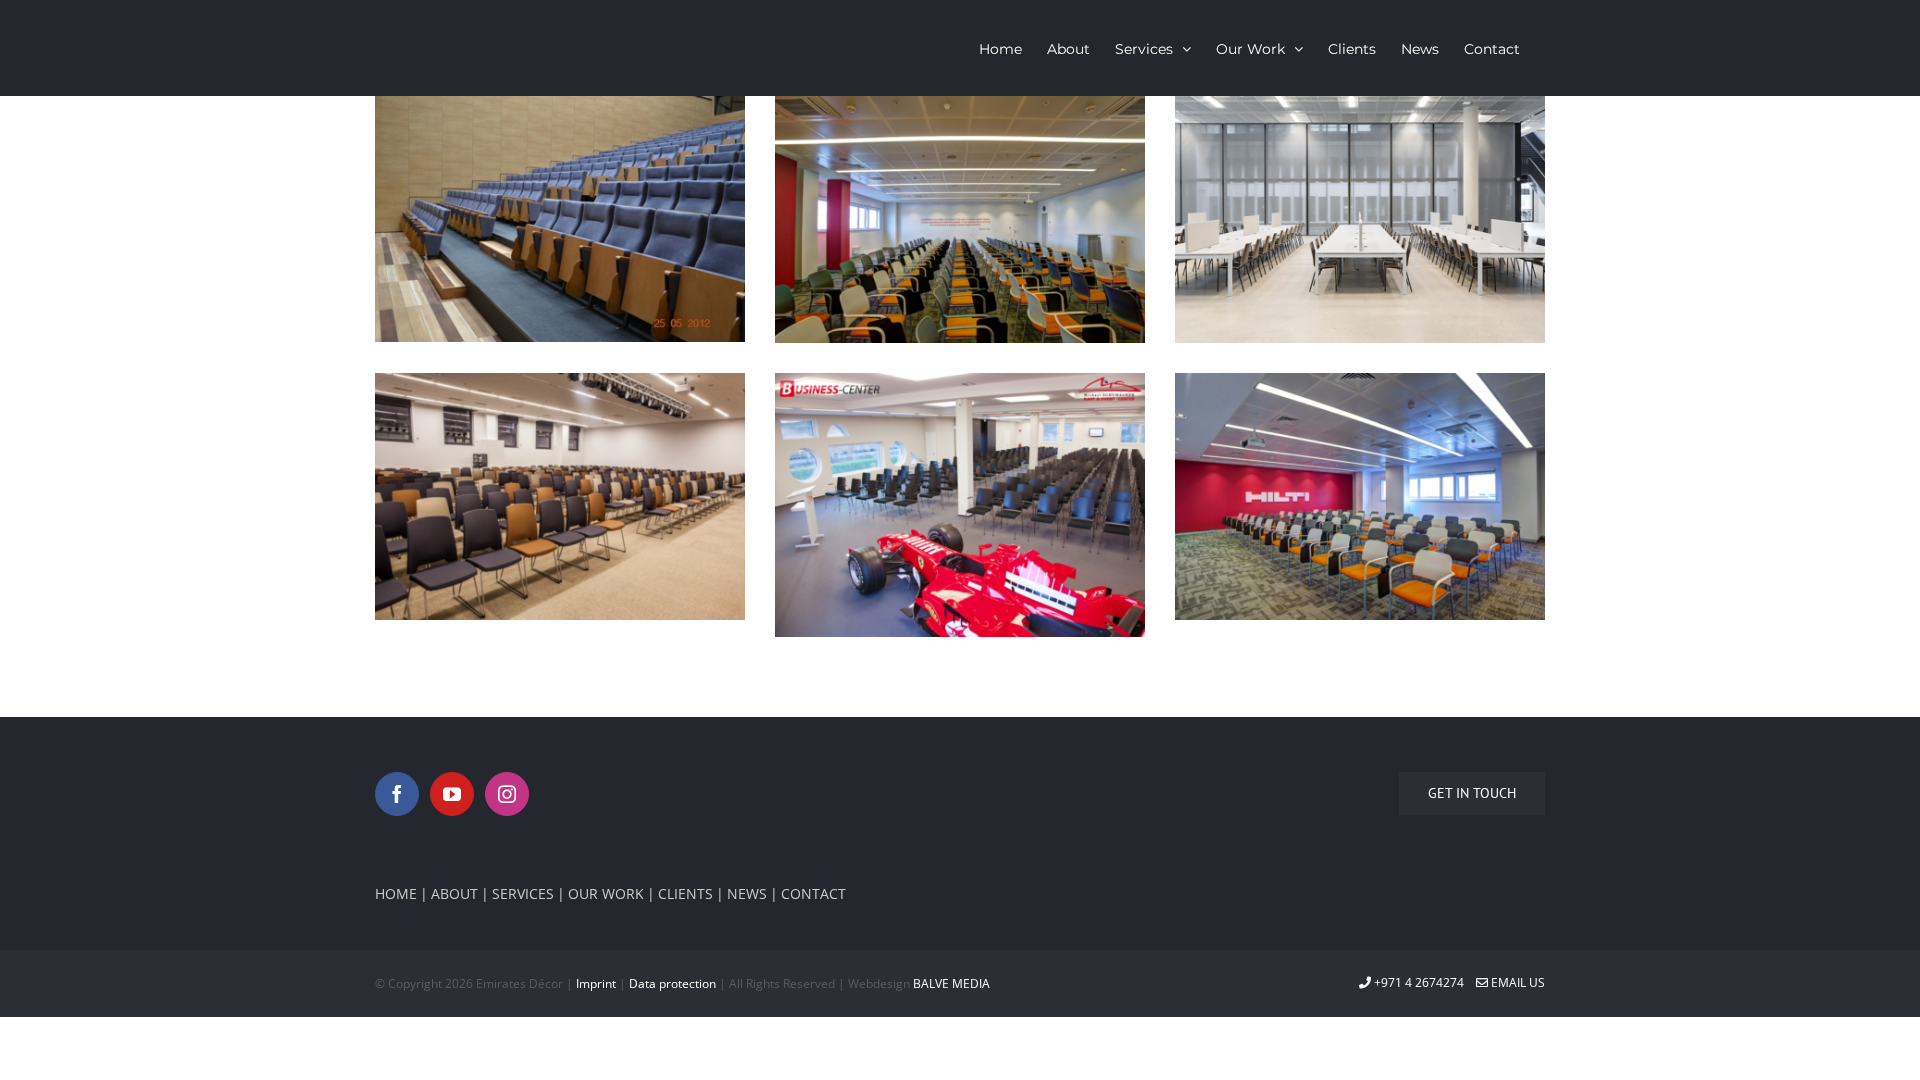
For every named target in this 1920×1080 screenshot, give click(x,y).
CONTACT (813, 893)
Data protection (672, 983)
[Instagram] (507, 794)
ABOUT (454, 893)
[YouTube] (452, 794)
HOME (396, 893)
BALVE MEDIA (951, 983)
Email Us (1516, 982)
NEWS (747, 893)
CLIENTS (685, 893)
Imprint (596, 983)
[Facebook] (397, 794)
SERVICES (523, 893)
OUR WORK (606, 893)
